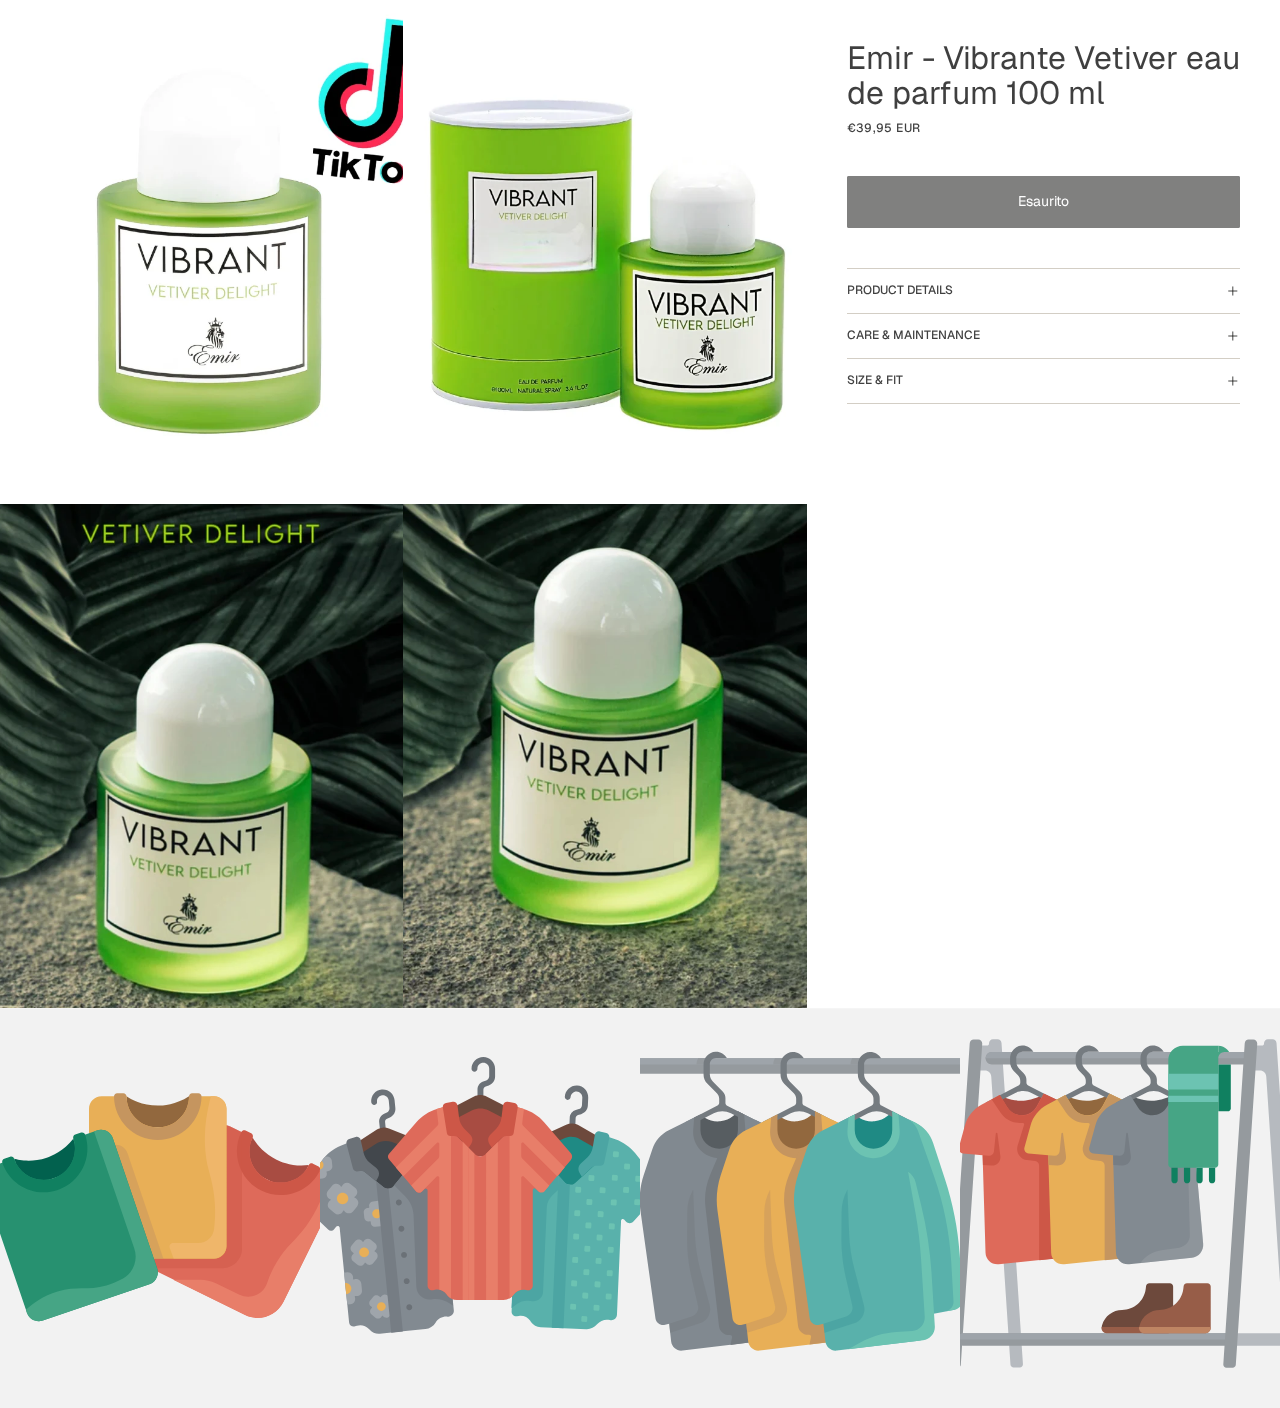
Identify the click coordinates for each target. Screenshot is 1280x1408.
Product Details (900, 290)
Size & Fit (875, 380)
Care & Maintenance (913, 335)
